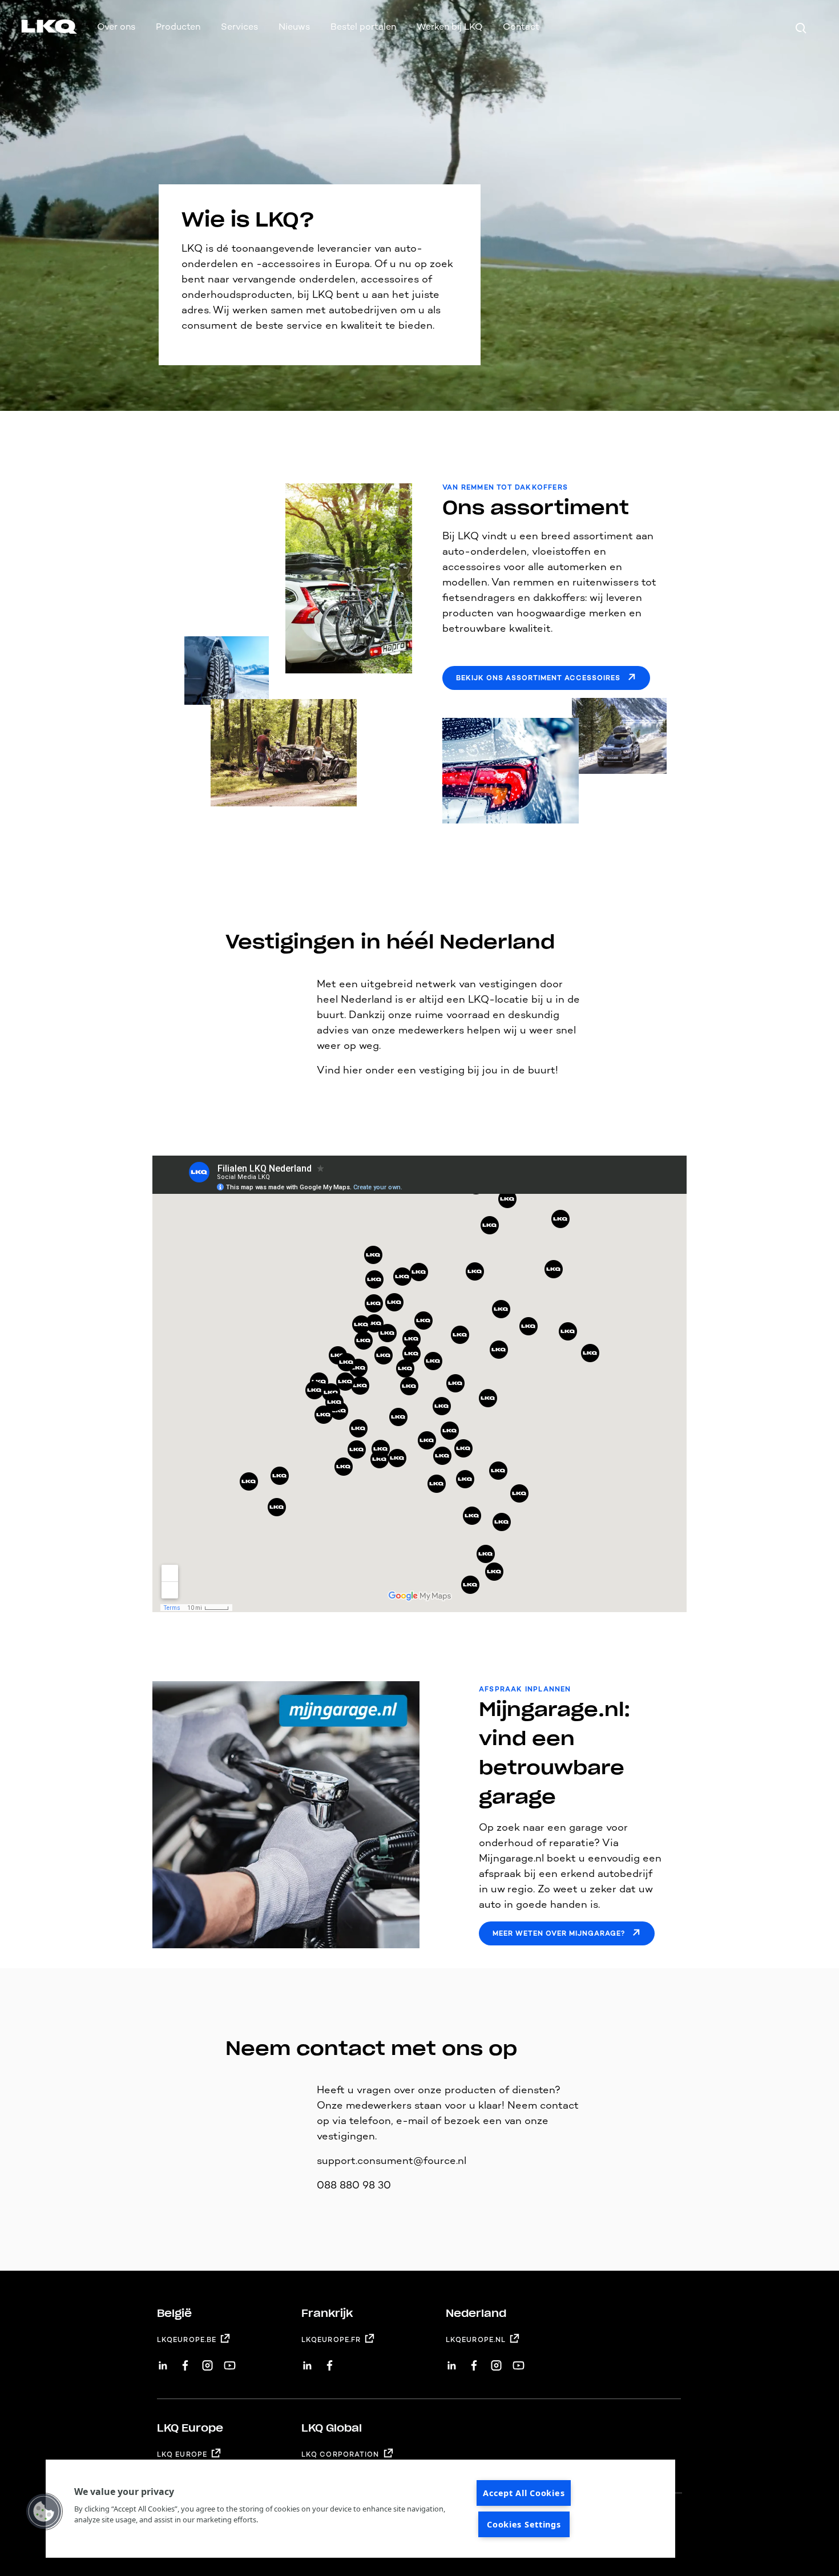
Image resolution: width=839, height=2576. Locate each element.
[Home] (35, 29)
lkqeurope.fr (331, 2340)
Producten (178, 27)
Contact (521, 27)
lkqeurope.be (187, 2340)
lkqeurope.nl (476, 2340)
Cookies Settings (524, 2524)
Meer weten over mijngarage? (559, 1933)
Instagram (207, 2361)
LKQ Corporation (340, 2454)
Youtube (230, 2361)
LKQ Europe (182, 2454)
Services (239, 27)
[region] (360, 2509)
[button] (44, 2512)
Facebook (185, 2361)
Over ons (116, 27)
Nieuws (294, 27)
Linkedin (163, 2361)
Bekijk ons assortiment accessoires (538, 678)
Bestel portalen (363, 27)
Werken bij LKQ (449, 27)
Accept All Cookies (524, 2493)
